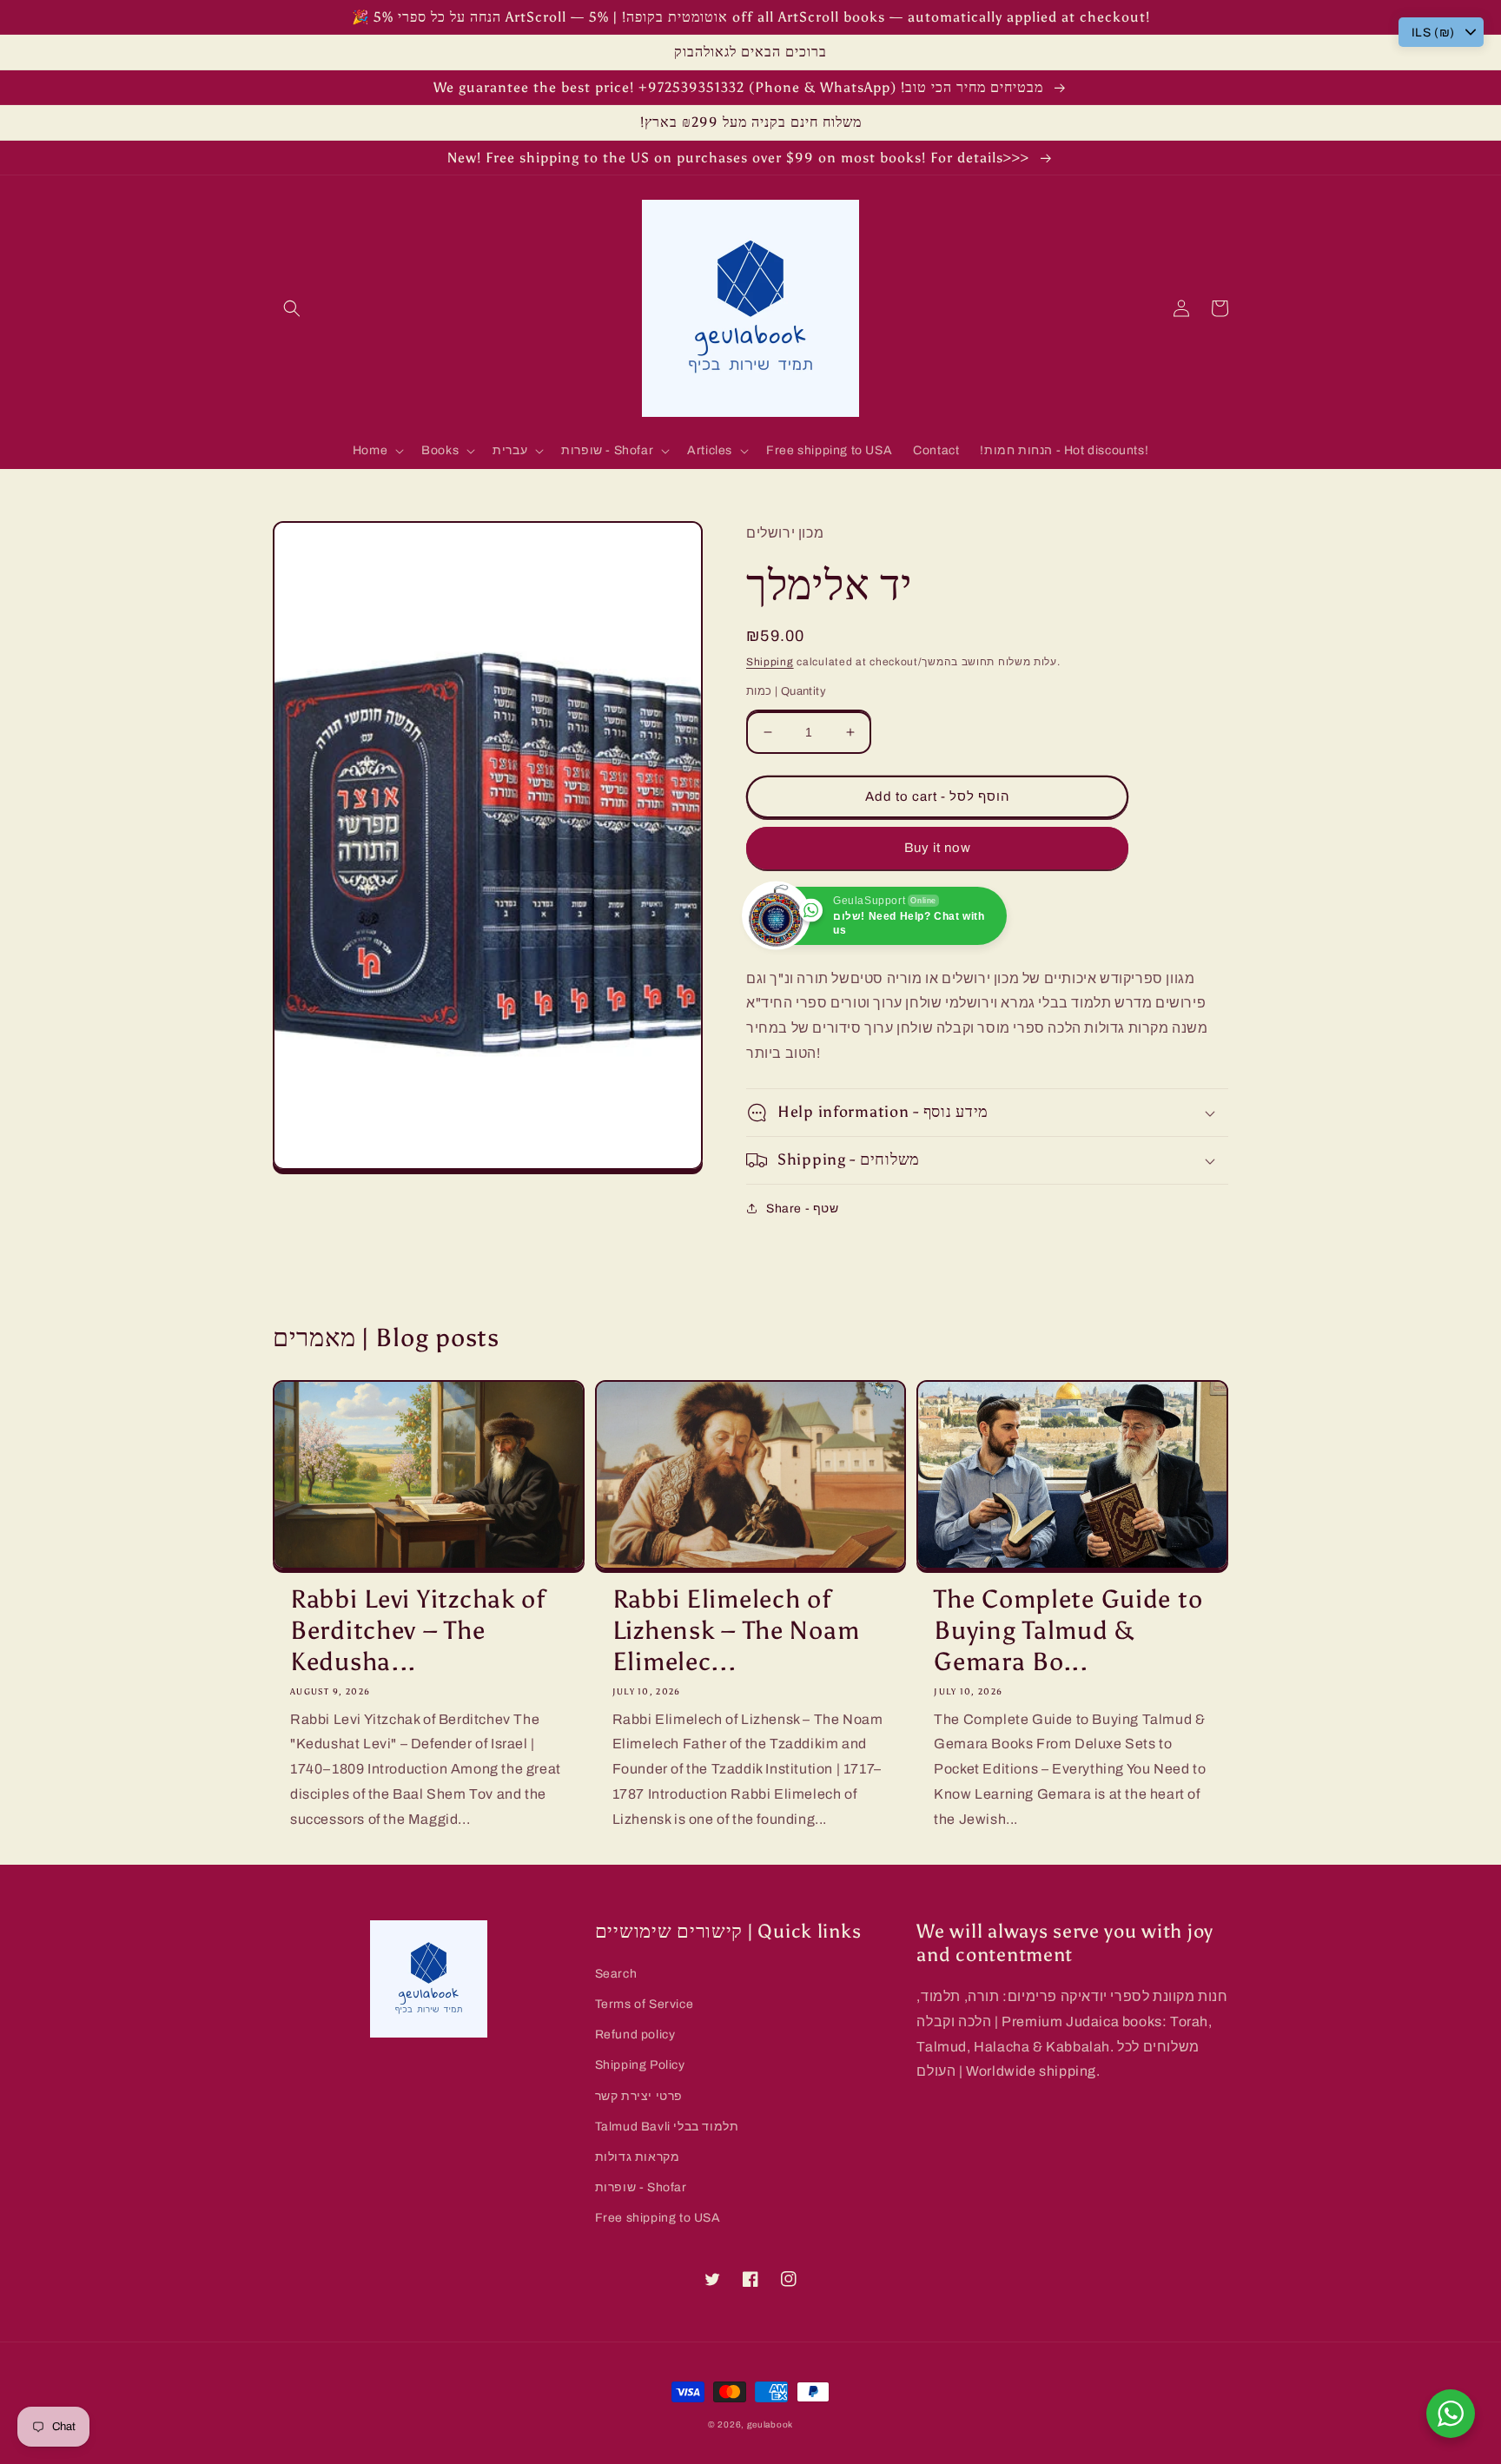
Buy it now (938, 848)
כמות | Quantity (786, 691)
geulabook (770, 2424)
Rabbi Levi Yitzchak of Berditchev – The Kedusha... (418, 1631)
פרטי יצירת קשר (639, 2096)
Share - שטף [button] (803, 1209)
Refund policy (635, 2035)
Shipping (770, 662)
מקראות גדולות (638, 2157)
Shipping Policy (640, 2065)
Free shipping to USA (658, 2218)
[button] (292, 308)
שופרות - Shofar (641, 2187)
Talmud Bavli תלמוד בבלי (667, 2127)
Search (616, 1974)
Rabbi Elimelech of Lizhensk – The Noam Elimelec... (736, 1631)
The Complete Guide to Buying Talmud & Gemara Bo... (1068, 1631)
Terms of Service (645, 2004)
